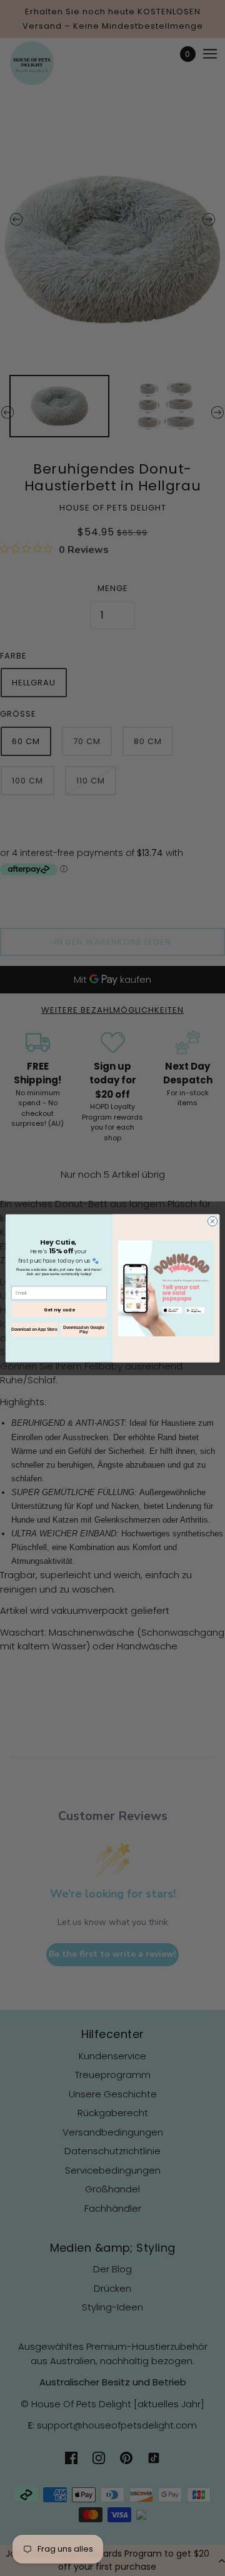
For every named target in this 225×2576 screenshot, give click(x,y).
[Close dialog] (212, 1221)
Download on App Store (34, 1329)
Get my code (59, 1310)
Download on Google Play (83, 1330)
